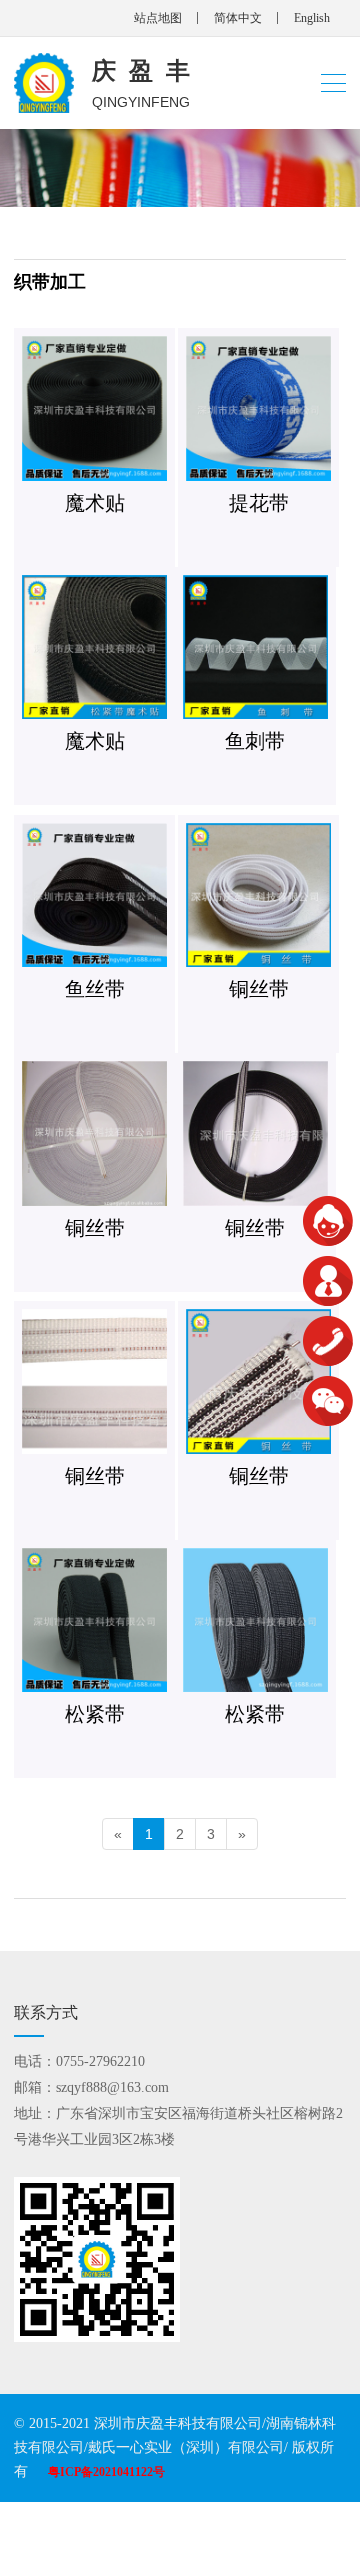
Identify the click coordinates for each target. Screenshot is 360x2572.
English (312, 18)
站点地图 (158, 18)
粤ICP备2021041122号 (106, 2472)
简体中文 (238, 18)
